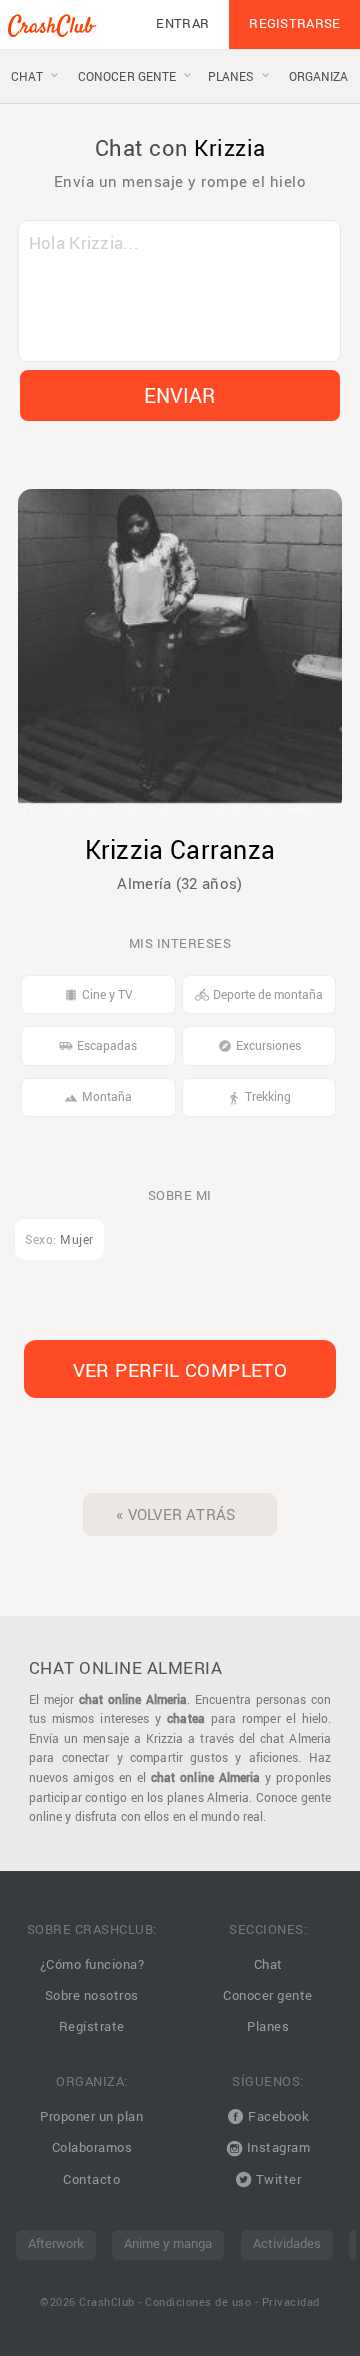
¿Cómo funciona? (92, 1964)
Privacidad (291, 2302)
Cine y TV (98, 994)
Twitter (276, 2179)
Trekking (259, 1096)
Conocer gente (268, 1995)
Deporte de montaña (259, 994)
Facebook (277, 2116)
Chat (268, 1964)
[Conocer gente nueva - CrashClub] (52, 30)
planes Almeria (208, 1797)
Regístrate (92, 2026)
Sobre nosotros (92, 1995)
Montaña (98, 1096)
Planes (268, 2026)
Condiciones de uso (198, 2302)
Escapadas (98, 1045)
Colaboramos (92, 2147)
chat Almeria (295, 1738)
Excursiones (259, 1045)
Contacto (91, 2179)
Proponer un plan (91, 2116)
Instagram (276, 2147)
